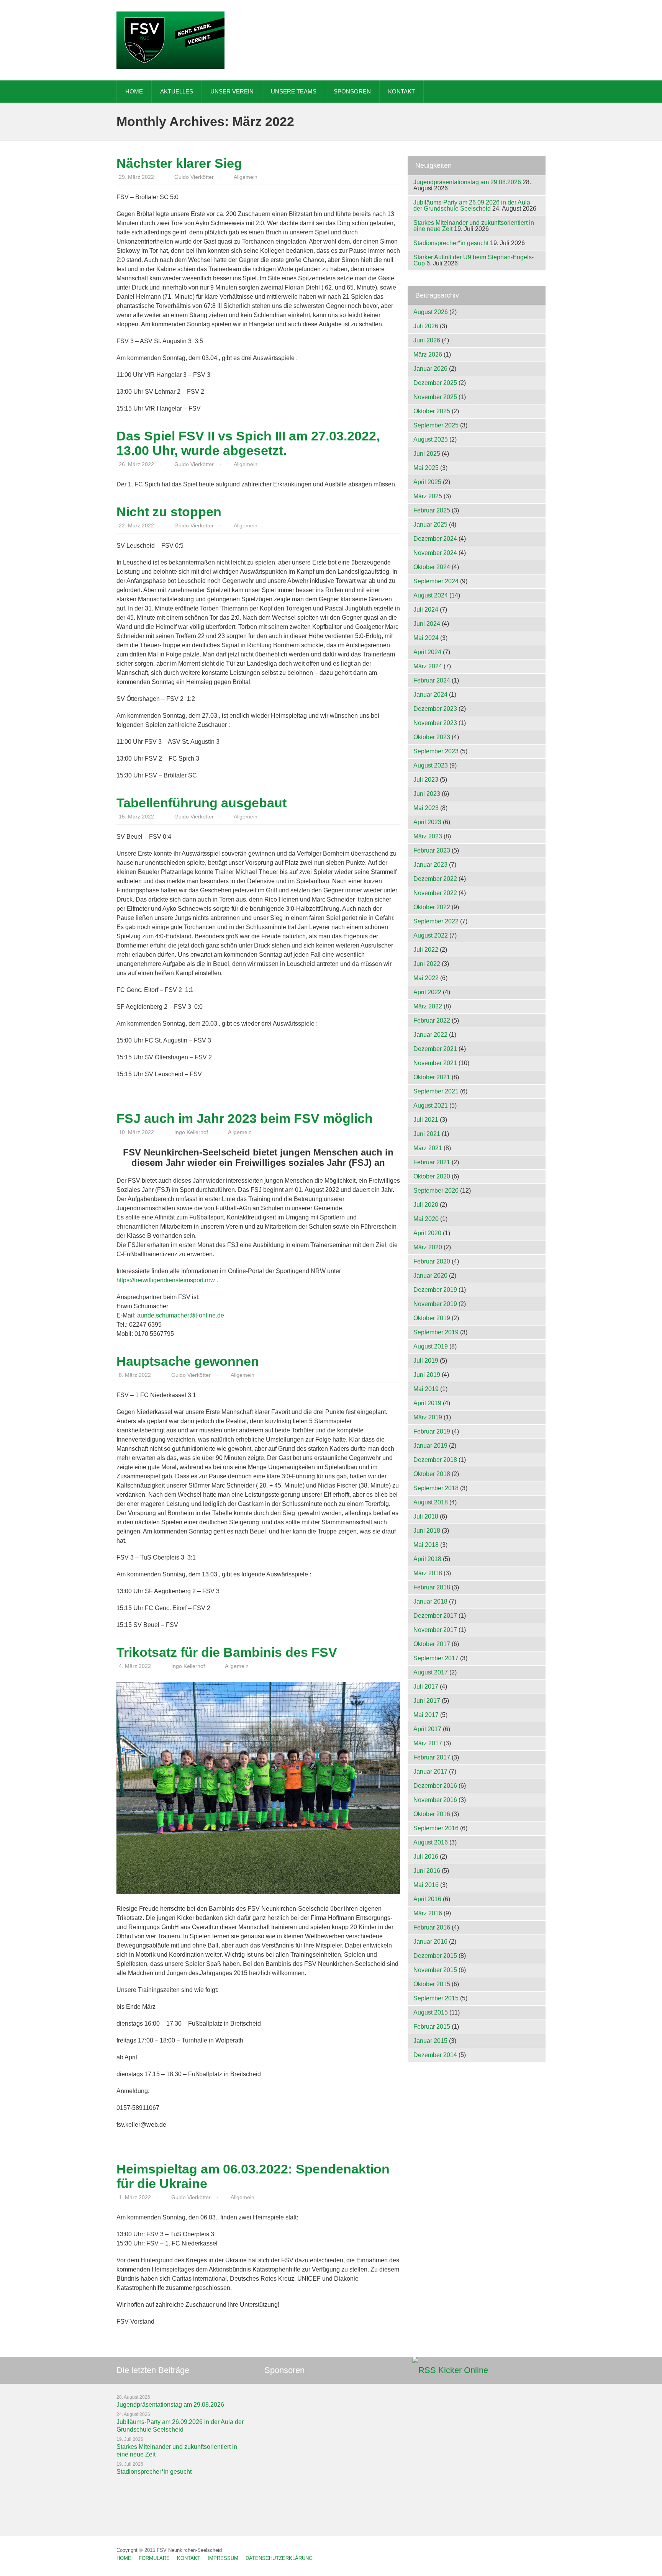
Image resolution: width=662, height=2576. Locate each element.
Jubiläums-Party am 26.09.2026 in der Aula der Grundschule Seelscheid (472, 205)
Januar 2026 (430, 369)
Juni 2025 (427, 454)
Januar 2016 (430, 1942)
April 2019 (427, 1403)
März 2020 (428, 1247)
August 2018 (431, 1502)
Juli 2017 (426, 1687)
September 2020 (436, 1191)
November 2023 (435, 723)
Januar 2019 (430, 1446)
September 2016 (436, 1828)
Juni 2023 (427, 794)
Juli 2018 (426, 1516)
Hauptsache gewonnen (188, 1361)
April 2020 (427, 1233)
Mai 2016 (426, 1885)
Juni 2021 (427, 1134)
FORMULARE (154, 2558)
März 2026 (428, 354)
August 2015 (431, 2012)
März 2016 (428, 1913)
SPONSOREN (352, 91)
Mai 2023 (426, 808)
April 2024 (427, 652)
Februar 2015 (432, 2027)
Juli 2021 (426, 1120)
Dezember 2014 (435, 2055)
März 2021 (428, 1148)
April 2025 (427, 482)
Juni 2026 (427, 340)
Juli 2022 (426, 950)
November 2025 (435, 397)
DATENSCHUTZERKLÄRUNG (279, 2558)
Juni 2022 (427, 964)
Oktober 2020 (432, 1176)
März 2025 (428, 496)
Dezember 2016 (435, 1786)
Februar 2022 (432, 1020)
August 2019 (431, 1346)
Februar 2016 (432, 1927)
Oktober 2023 (432, 737)
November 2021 (435, 1063)
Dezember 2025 (435, 383)
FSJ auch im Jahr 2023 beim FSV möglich (245, 1118)
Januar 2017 (430, 1772)
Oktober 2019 (432, 1318)
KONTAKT (401, 91)
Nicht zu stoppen (169, 512)
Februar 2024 (432, 680)
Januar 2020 (430, 1276)
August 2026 (431, 312)
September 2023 (436, 751)
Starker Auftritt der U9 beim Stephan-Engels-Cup (474, 260)
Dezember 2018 (435, 1460)
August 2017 (431, 1672)
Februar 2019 (432, 1431)
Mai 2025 (426, 468)
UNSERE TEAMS (294, 91)
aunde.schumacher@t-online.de (181, 1315)
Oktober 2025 (432, 411)
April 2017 (427, 1729)
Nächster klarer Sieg (179, 163)
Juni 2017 (427, 1701)
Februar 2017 (432, 1757)
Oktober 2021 (432, 1077)
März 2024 (428, 666)
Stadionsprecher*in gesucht (451, 243)
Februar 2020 (432, 1261)
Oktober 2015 (432, 1984)
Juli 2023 (426, 780)
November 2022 (435, 893)
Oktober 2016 (432, 1814)
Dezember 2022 (435, 879)
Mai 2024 (426, 638)
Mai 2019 (426, 1389)
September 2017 (436, 1658)
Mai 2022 (426, 978)
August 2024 (431, 595)
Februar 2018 (432, 1587)
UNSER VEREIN (232, 91)
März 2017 (428, 1743)
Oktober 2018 (432, 1474)
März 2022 (428, 1006)
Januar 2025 (430, 525)
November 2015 (435, 1970)
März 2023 (428, 836)
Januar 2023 (430, 865)
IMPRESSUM (223, 2558)
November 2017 (435, 1630)
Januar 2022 (430, 1035)
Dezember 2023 (435, 709)
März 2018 (428, 1573)
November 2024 (435, 553)
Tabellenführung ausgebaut (202, 803)
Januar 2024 (430, 695)
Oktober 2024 (432, 567)
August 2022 (431, 935)
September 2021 (436, 1091)
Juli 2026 (426, 326)
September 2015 (436, 1998)
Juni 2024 (427, 624)
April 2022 (427, 992)
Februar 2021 (432, 1162)
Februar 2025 (432, 510)
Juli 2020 (426, 1205)
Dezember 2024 (435, 539)
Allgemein (246, 177)
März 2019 (428, 1417)
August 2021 (431, 1106)
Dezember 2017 (435, 1616)
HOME (134, 91)
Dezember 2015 (435, 1956)
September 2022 (436, 921)
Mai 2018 (426, 1545)
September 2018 (436, 1488)
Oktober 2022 (432, 907)
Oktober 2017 (432, 1644)
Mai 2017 (426, 1715)
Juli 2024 (426, 610)
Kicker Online (463, 2370)
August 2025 (431, 439)
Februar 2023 (432, 850)
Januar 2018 (430, 1601)
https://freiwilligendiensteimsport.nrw (166, 1280)
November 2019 (435, 1304)
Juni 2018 (427, 1531)
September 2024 (436, 581)
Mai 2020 (426, 1219)
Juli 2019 (426, 1361)
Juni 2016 (427, 1871)
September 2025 (436, 425)
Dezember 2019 (435, 1290)
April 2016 (427, 1899)
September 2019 (436, 1332)
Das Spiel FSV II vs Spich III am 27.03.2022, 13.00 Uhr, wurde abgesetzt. (248, 443)
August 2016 (431, 1842)
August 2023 (431, 765)
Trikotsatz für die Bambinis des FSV (227, 1652)
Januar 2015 (430, 2041)
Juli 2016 (426, 1857)
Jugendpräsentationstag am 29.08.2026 (467, 182)
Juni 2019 (427, 1375)
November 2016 (435, 1800)
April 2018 (427, 1559)
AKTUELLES (177, 91)
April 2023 (427, 822)
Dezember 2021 (435, 1049)
